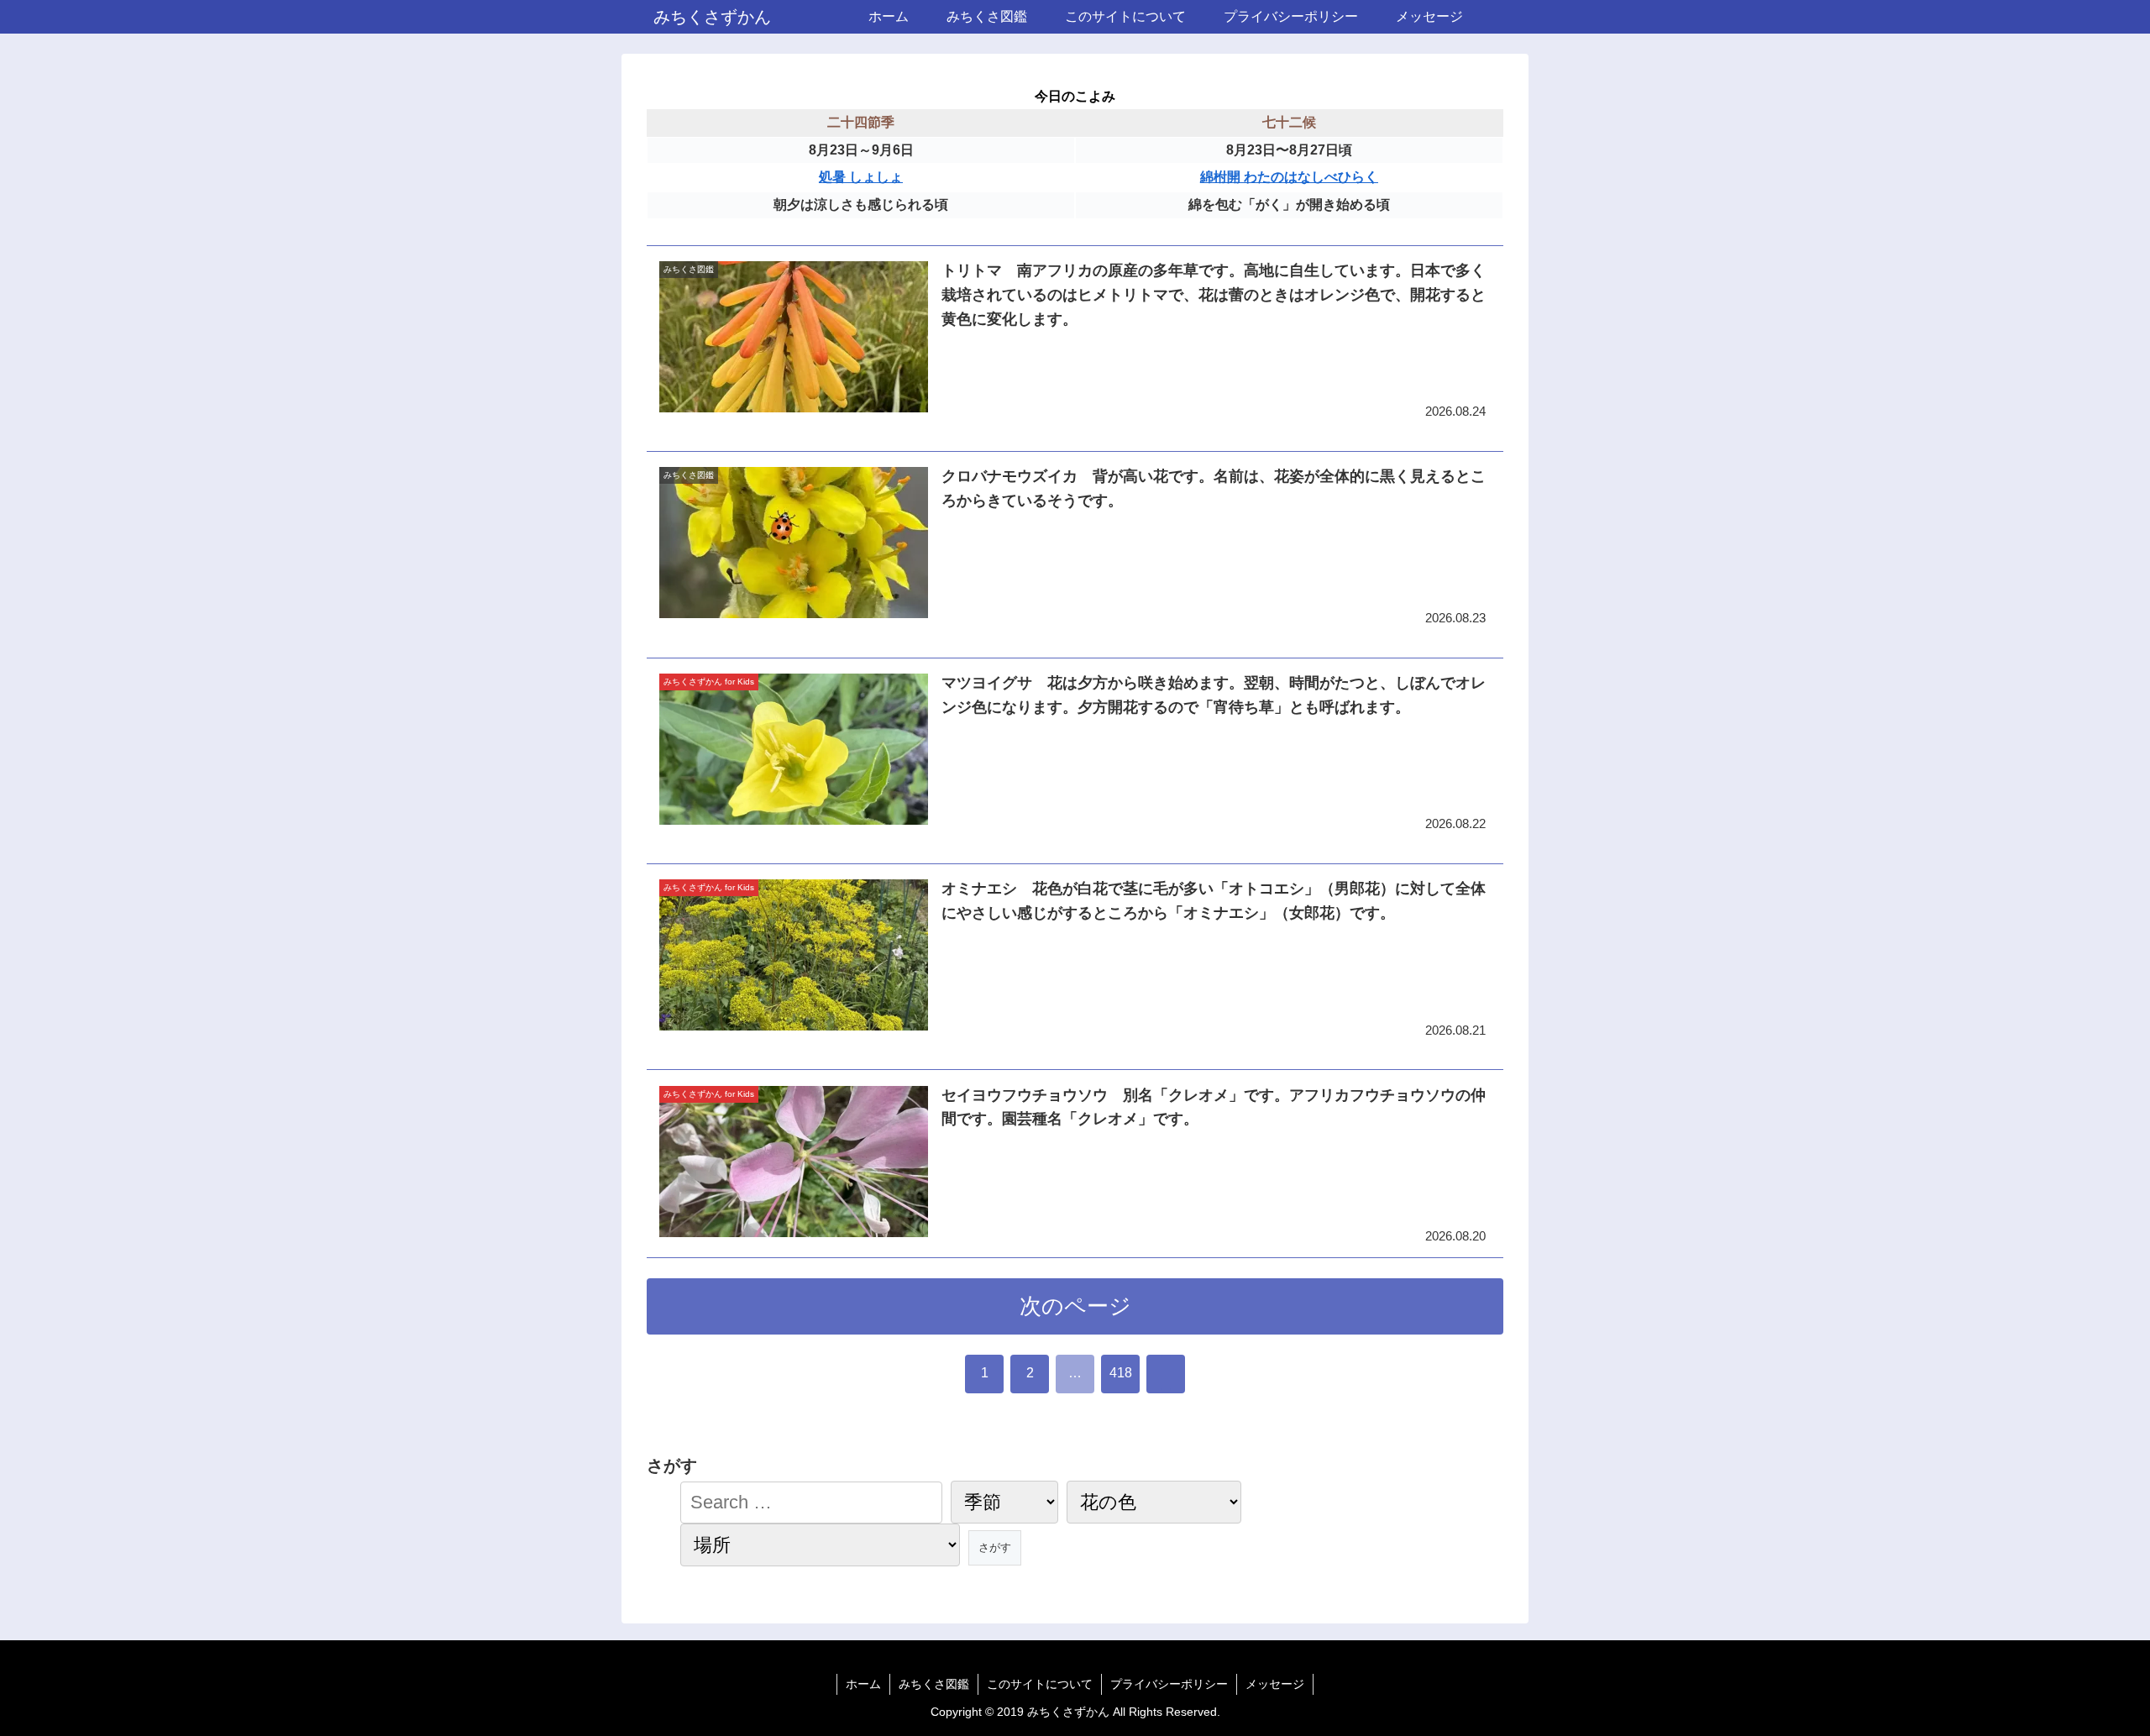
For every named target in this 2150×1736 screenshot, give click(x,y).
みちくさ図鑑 (934, 1684)
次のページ (1075, 1306)
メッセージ (1275, 1684)
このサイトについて (1040, 1684)
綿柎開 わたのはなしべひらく (1289, 177)
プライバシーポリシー (1169, 1684)
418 (1121, 1373)
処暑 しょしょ (861, 177)
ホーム (863, 1684)
